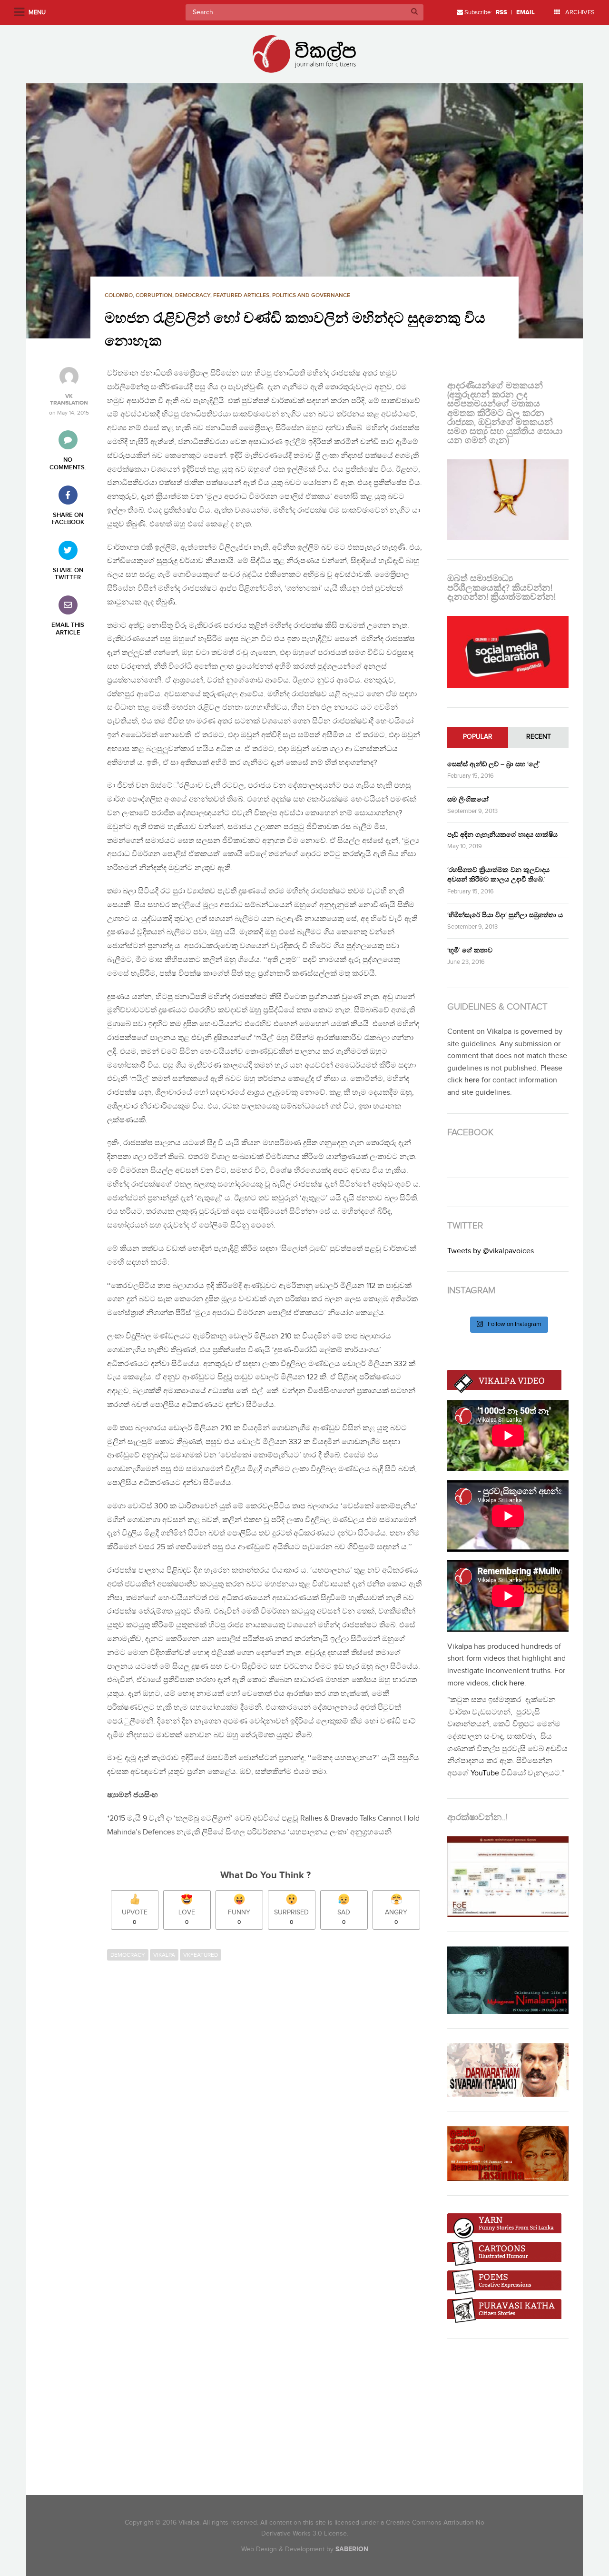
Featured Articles (241, 295)
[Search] (414, 12)
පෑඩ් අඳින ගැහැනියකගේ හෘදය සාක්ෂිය (502, 835)
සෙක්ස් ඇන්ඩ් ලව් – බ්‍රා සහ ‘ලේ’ (494, 764)
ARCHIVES (579, 12)
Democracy (193, 295)
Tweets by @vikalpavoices (491, 1251)
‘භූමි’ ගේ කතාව (470, 950)
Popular (478, 737)
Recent (539, 737)
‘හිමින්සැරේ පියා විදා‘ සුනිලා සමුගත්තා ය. (506, 915)
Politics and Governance (311, 295)
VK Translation (69, 400)
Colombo (119, 295)
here (472, 1080)
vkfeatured (201, 1955)
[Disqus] (270, 2096)
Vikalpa (164, 1955)
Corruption (154, 295)
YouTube (485, 1773)
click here (508, 1683)
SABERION (352, 2549)
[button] (304, 211)
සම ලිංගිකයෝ (468, 799)
